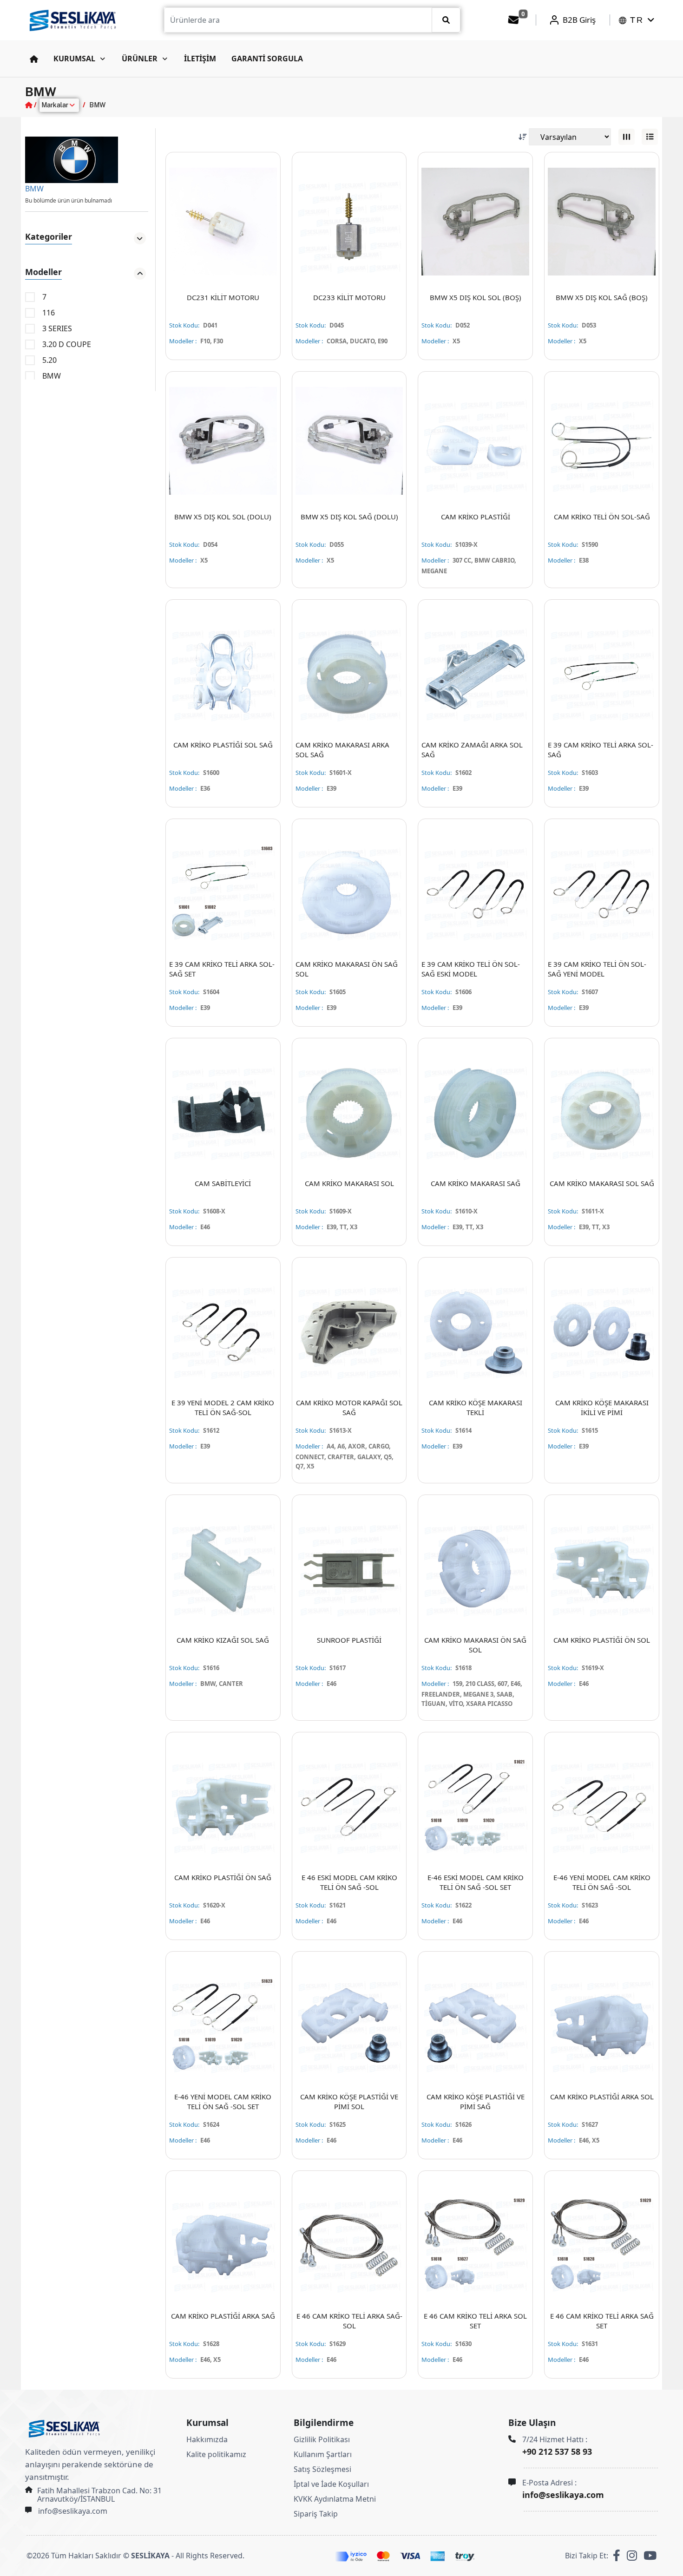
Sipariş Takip (316, 2514)
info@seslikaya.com (73, 2511)
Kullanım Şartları (323, 2454)
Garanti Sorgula (267, 59)
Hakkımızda (207, 2439)
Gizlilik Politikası (322, 2439)
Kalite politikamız (216, 2454)
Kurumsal (74, 59)
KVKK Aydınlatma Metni (335, 2499)
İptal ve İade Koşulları (331, 2484)
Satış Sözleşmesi (322, 2469)
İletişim (200, 59)
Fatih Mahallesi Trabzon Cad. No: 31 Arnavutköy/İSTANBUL (99, 2495)
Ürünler (140, 59)
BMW (34, 189)
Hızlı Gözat (231, 276)
